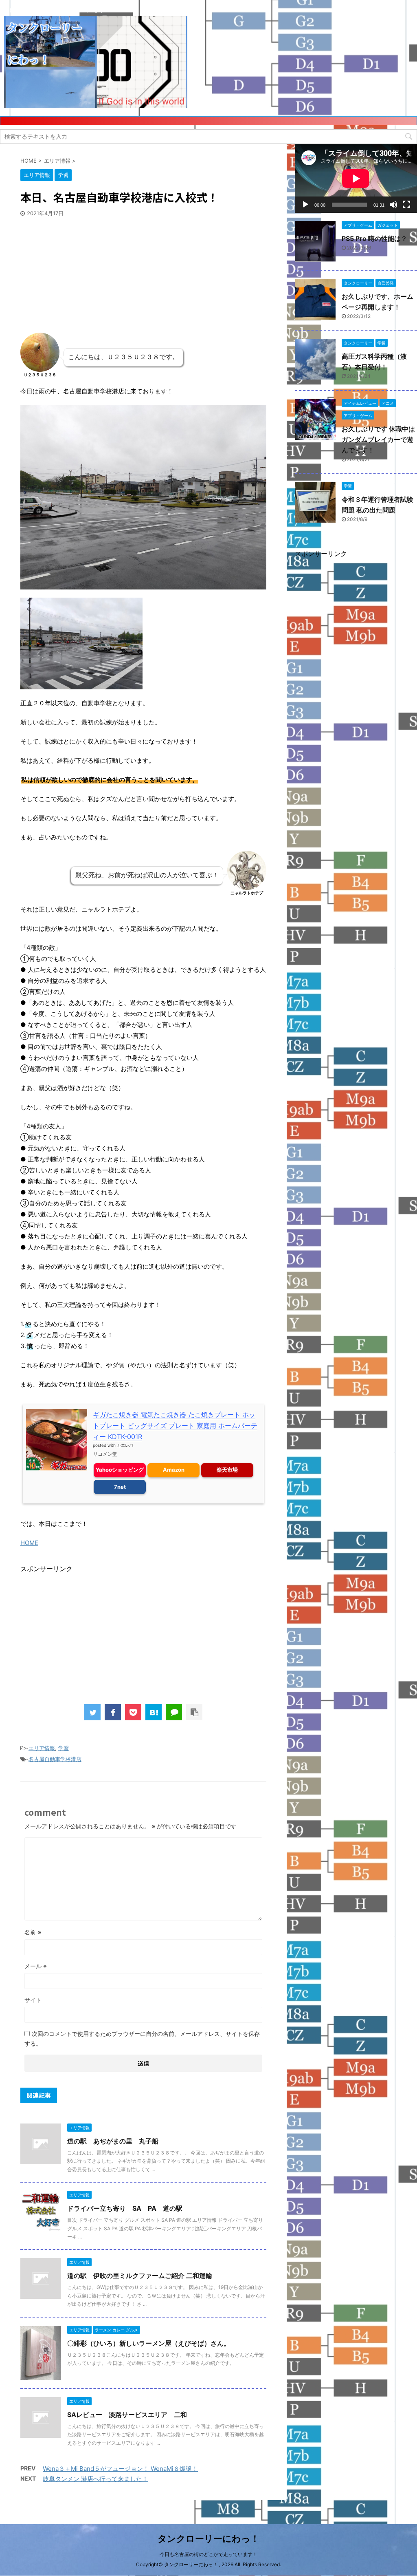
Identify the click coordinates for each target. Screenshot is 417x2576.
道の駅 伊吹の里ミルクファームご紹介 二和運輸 (140, 2276)
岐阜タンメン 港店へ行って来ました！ (95, 2479)
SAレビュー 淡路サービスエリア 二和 (127, 2415)
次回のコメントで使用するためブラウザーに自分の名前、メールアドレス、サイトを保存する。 (142, 2039)
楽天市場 (227, 1470)
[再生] (305, 205)
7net (120, 1487)
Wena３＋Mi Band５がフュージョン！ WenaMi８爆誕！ (120, 2469)
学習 (64, 1748)
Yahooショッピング (120, 1470)
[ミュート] (393, 205)
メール (36, 1966)
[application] (356, 178)
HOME (29, 1543)
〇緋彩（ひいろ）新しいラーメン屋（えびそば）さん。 (149, 2343)
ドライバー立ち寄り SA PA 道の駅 (125, 2208)
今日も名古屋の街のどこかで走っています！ (208, 2554)
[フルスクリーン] (406, 205)
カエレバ (125, 1445)
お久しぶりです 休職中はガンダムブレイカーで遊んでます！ (378, 439)
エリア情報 (42, 1748)
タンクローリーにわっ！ (208, 2538)
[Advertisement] (81, 272)
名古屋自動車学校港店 (55, 1759)
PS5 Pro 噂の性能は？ (374, 238)
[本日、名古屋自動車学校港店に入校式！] (154, 1712)
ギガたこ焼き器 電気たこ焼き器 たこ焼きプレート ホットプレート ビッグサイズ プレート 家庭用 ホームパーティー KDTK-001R (175, 1426)
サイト (33, 2000)
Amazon (174, 1470)
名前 (33, 1932)
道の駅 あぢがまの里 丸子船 (113, 2141)
